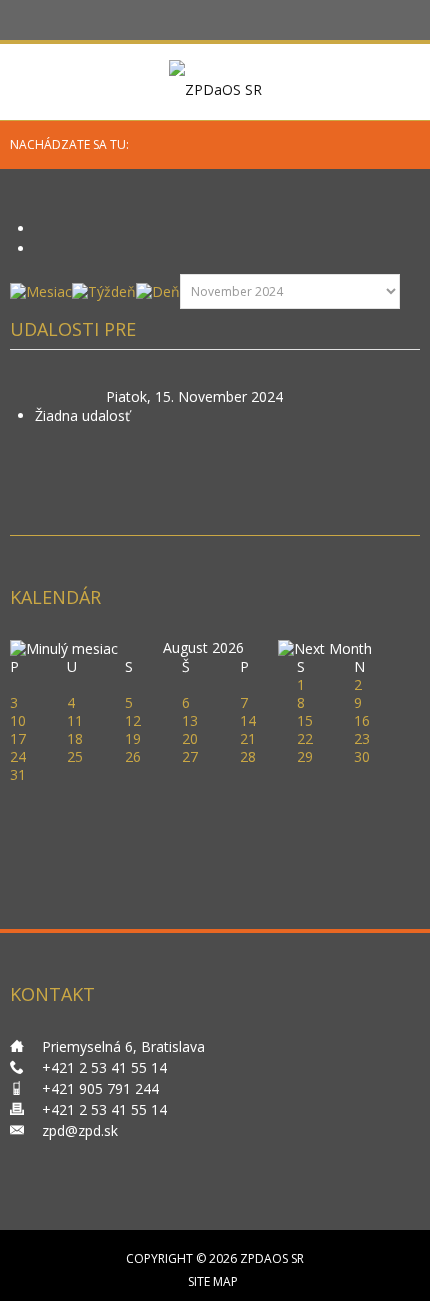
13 (190, 720)
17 (18, 738)
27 (190, 756)
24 (18, 756)
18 (75, 738)
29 (305, 756)
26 (133, 756)
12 (133, 720)
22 (305, 738)
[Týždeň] (104, 290)
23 (362, 738)
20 (190, 738)
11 (75, 720)
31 (18, 774)
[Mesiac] (41, 290)
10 (18, 720)
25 (75, 756)
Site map (213, 1281)
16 (362, 720)
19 (133, 738)
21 (248, 738)
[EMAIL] (42, 248)
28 (248, 756)
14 (248, 720)
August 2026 (203, 647)
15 (305, 720)
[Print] (42, 228)
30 (362, 756)
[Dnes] (158, 290)
